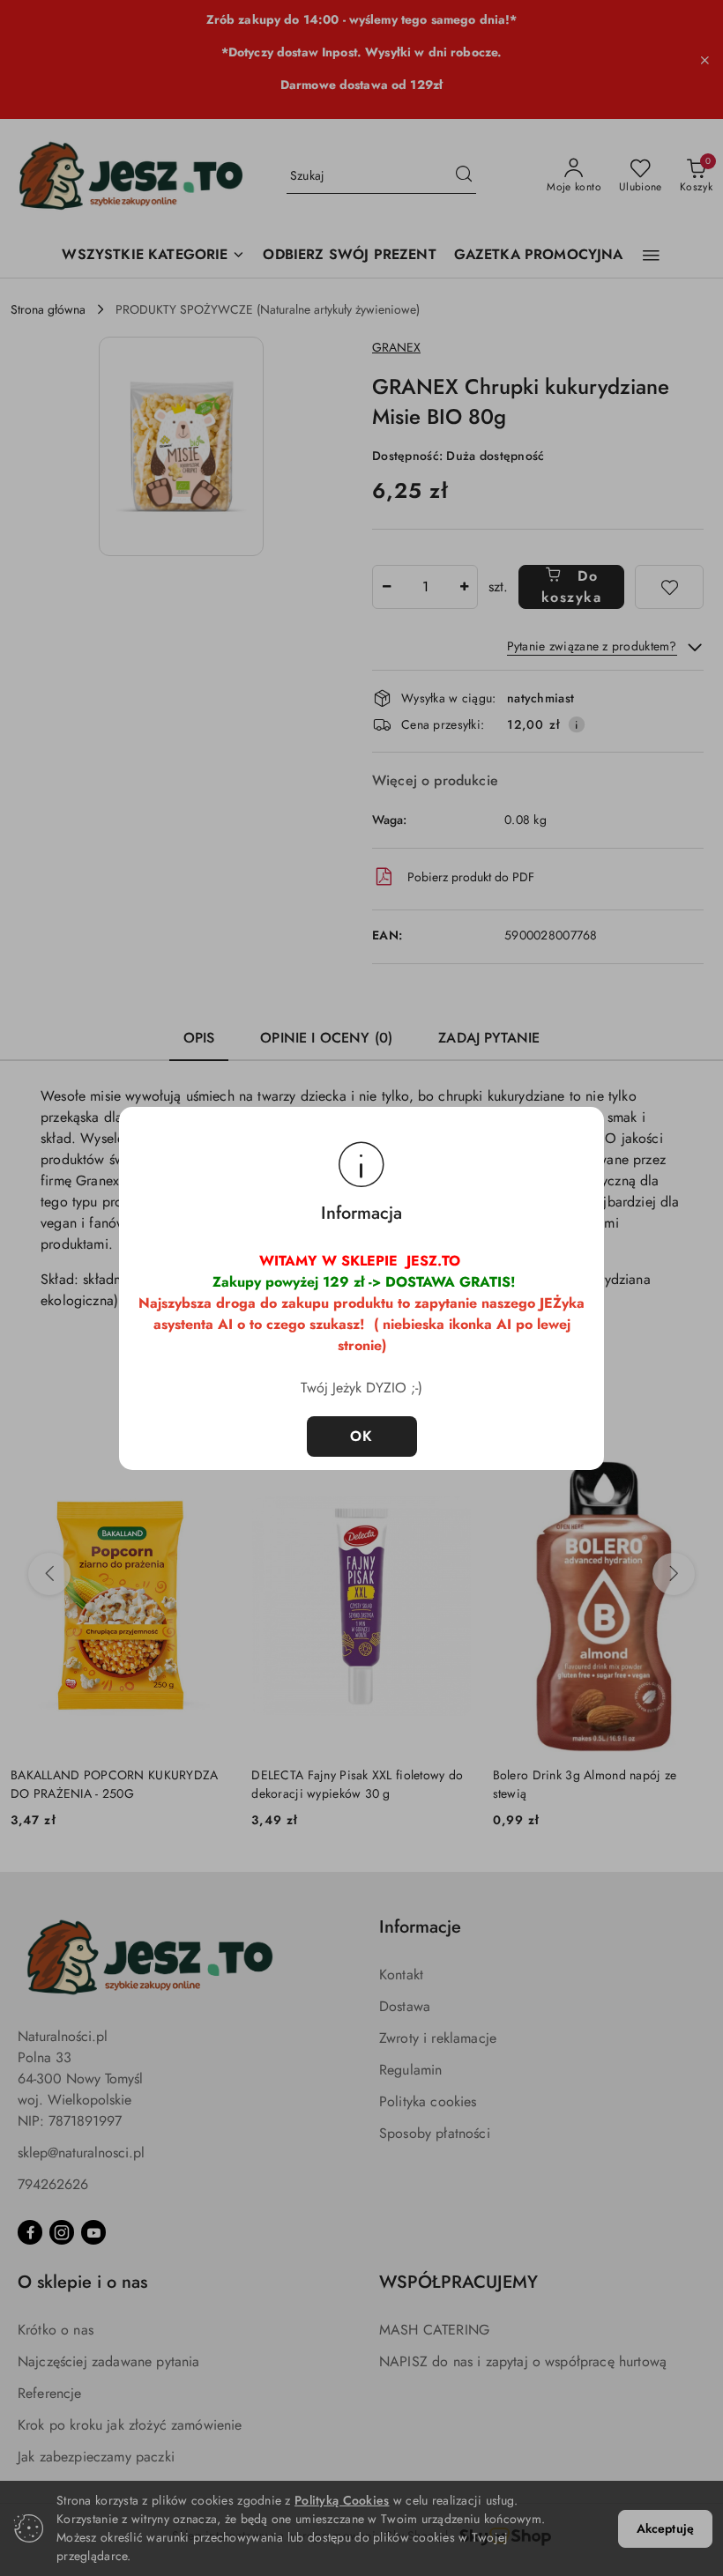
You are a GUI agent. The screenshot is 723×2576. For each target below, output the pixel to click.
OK (362, 1436)
